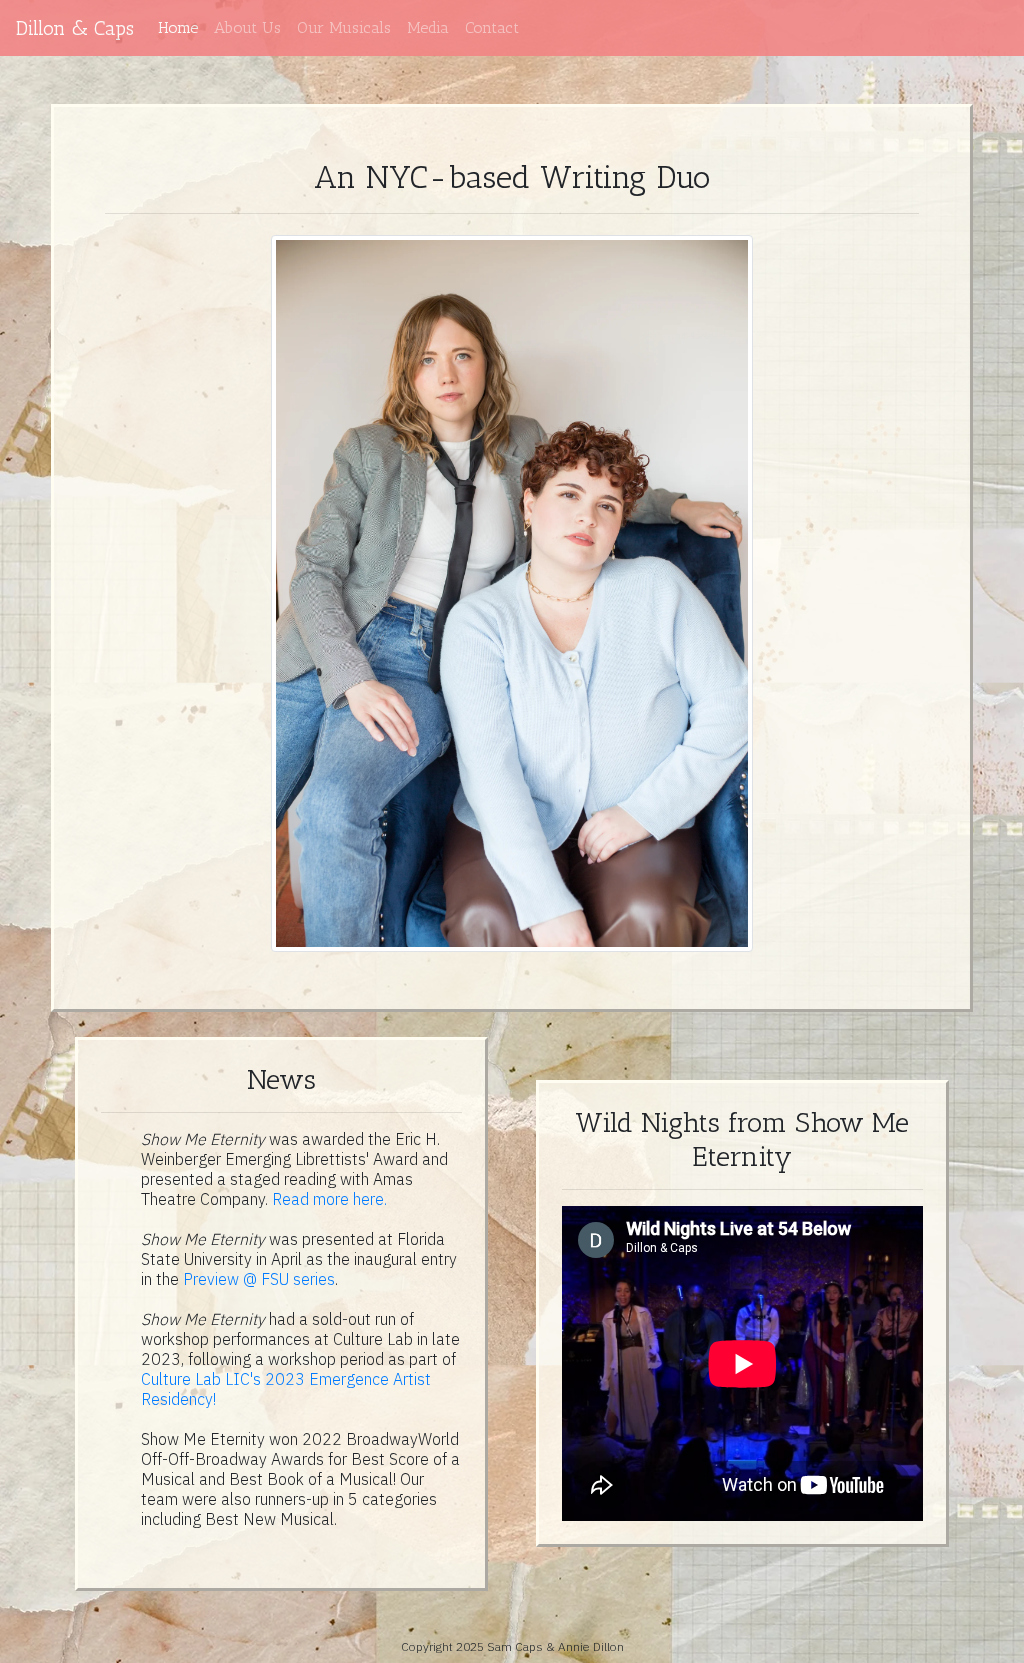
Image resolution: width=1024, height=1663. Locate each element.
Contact (492, 27)
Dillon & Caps (75, 28)
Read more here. (329, 1199)
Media (428, 27)
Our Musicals (344, 27)
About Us (247, 27)
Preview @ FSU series (259, 1279)
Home (178, 27)
